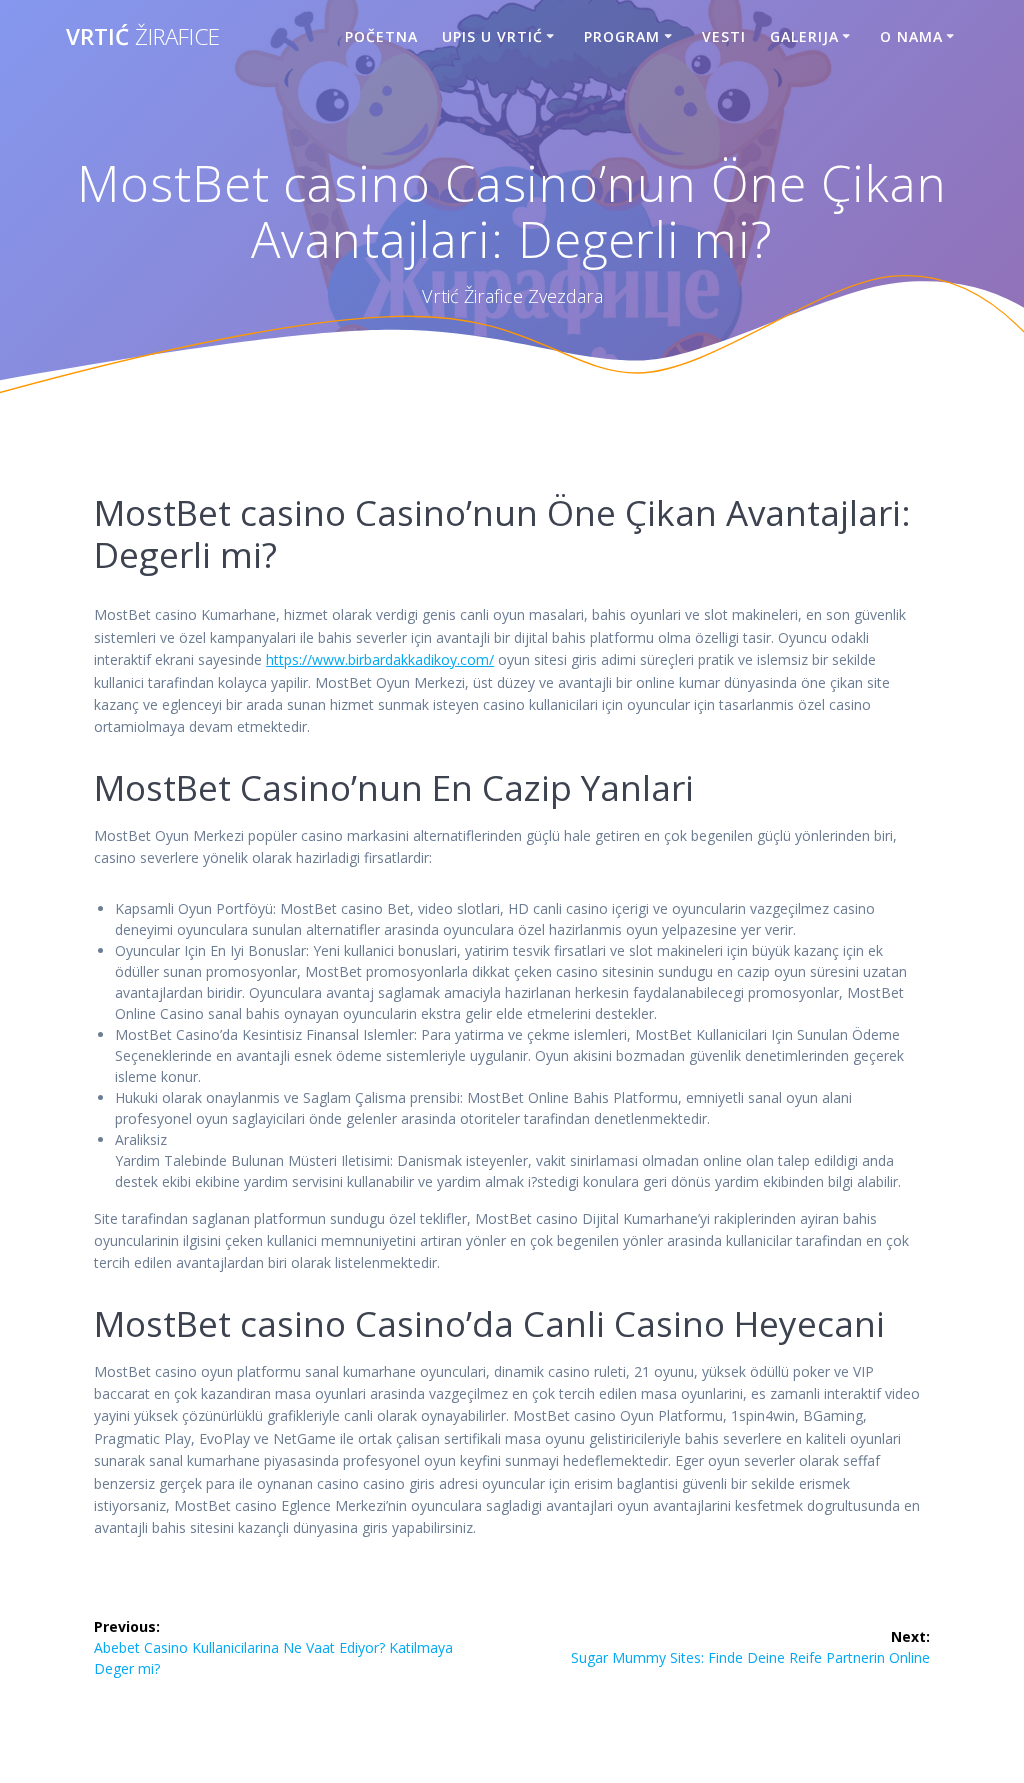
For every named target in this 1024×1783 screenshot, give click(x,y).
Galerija (804, 36)
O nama (911, 36)
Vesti (724, 36)
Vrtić (143, 37)
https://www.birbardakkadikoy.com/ (380, 659)
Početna (381, 36)
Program (622, 36)
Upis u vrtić (492, 36)
